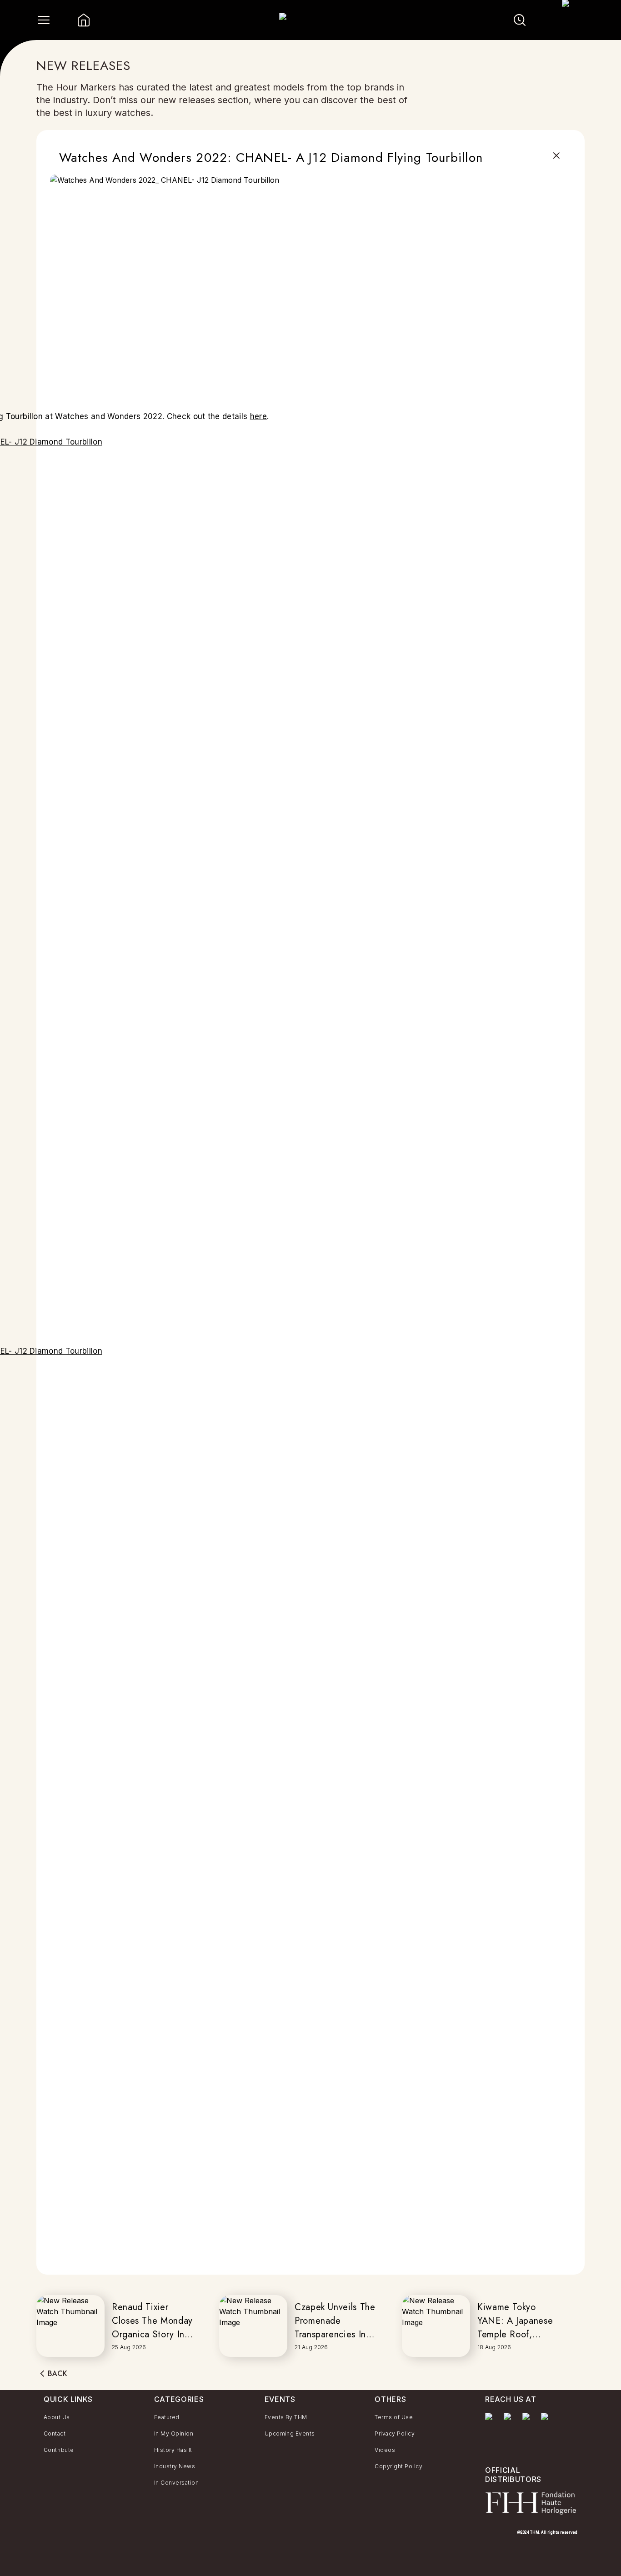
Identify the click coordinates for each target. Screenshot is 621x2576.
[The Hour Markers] (491, 2430)
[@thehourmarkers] (528, 2421)
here (258, 416)
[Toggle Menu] (44, 20)
